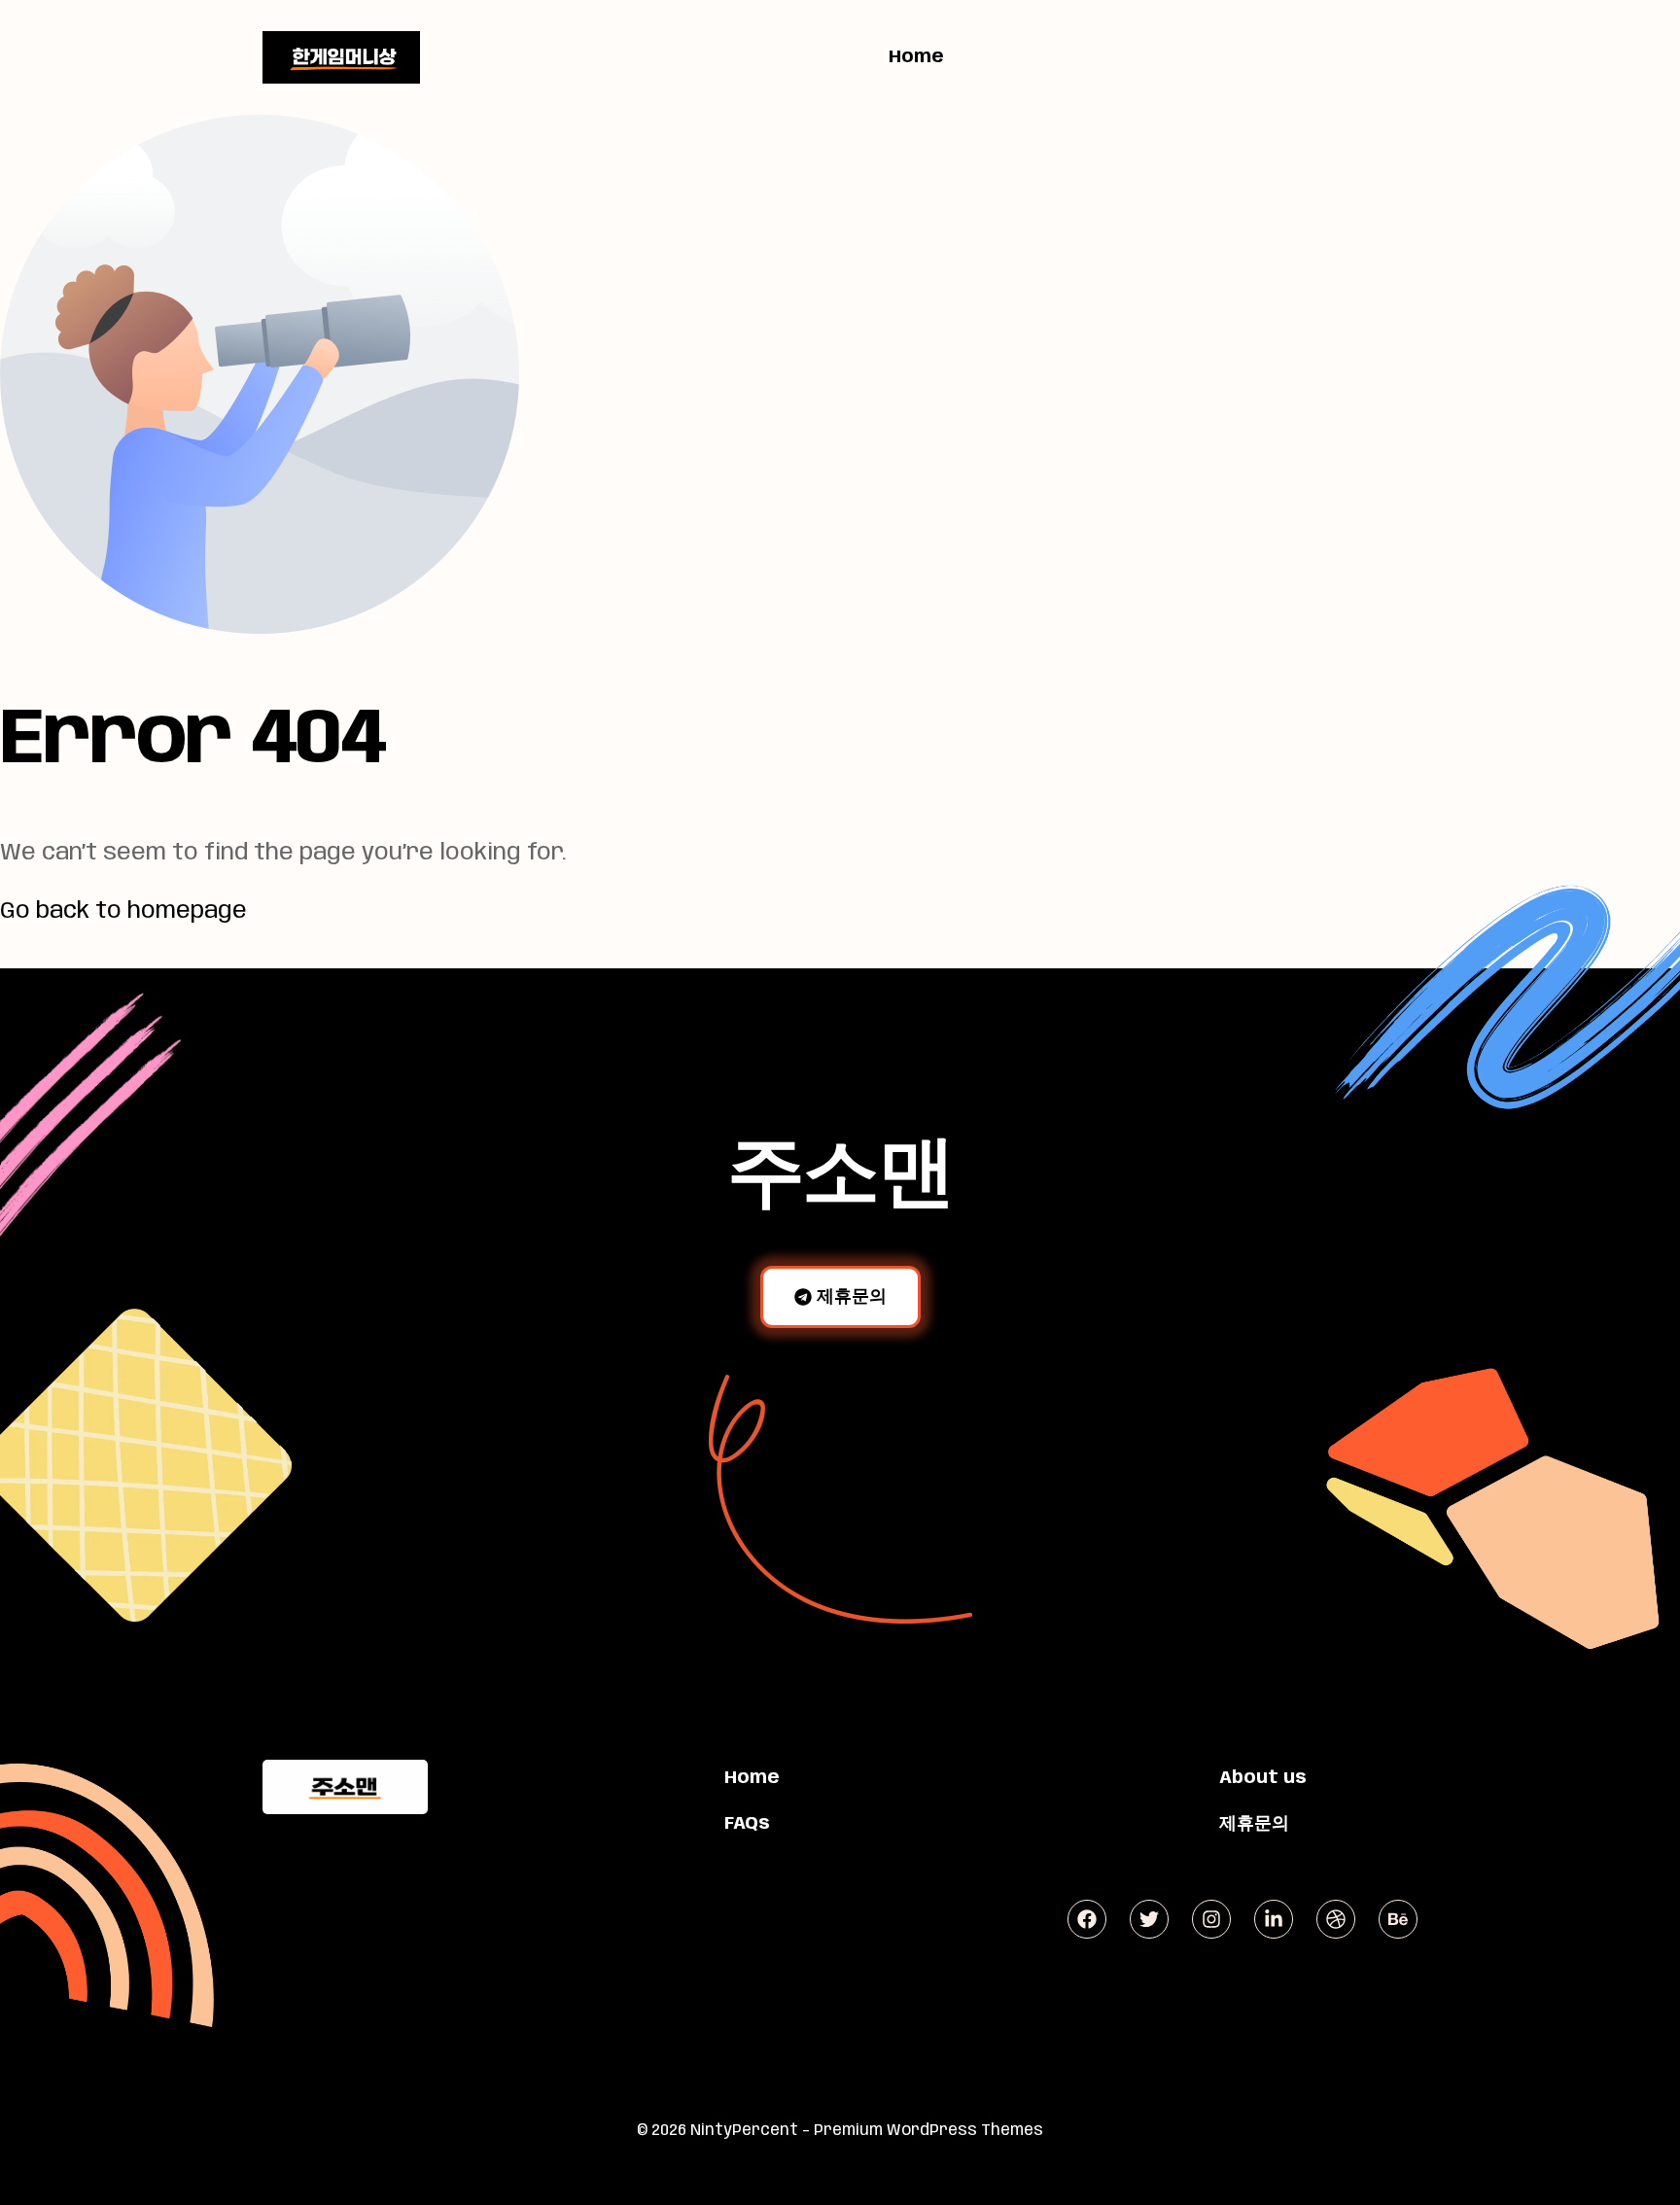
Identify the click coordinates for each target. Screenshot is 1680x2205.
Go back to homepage (123, 911)
